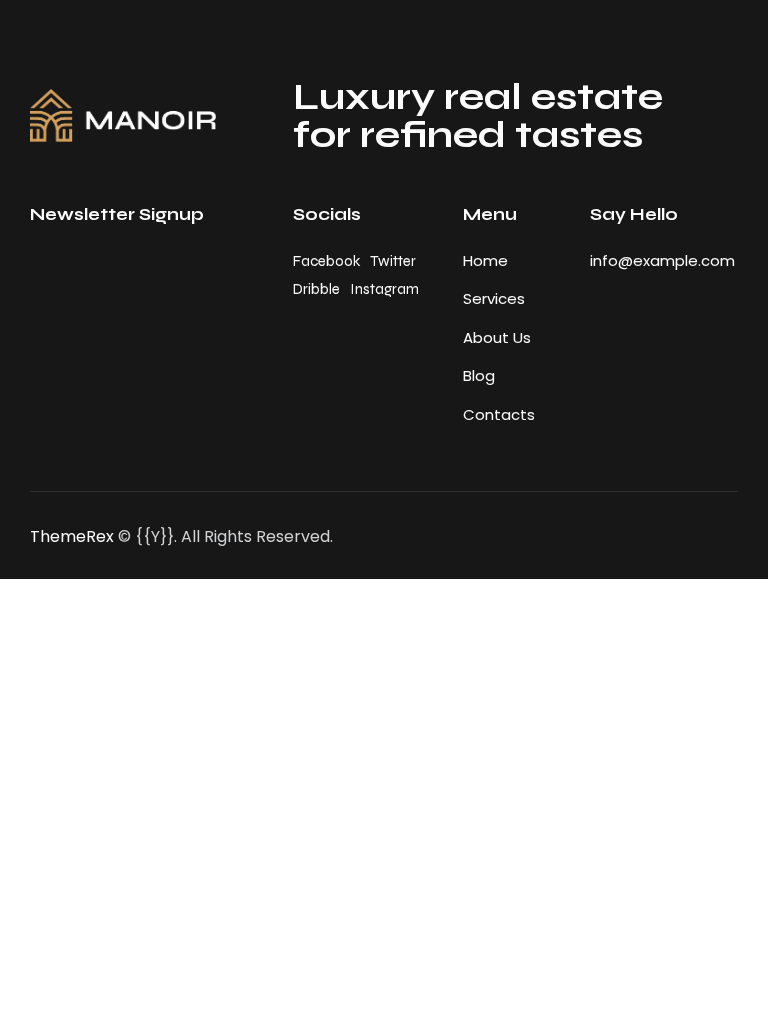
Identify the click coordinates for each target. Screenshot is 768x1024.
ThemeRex (72, 536)
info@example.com (662, 260)
